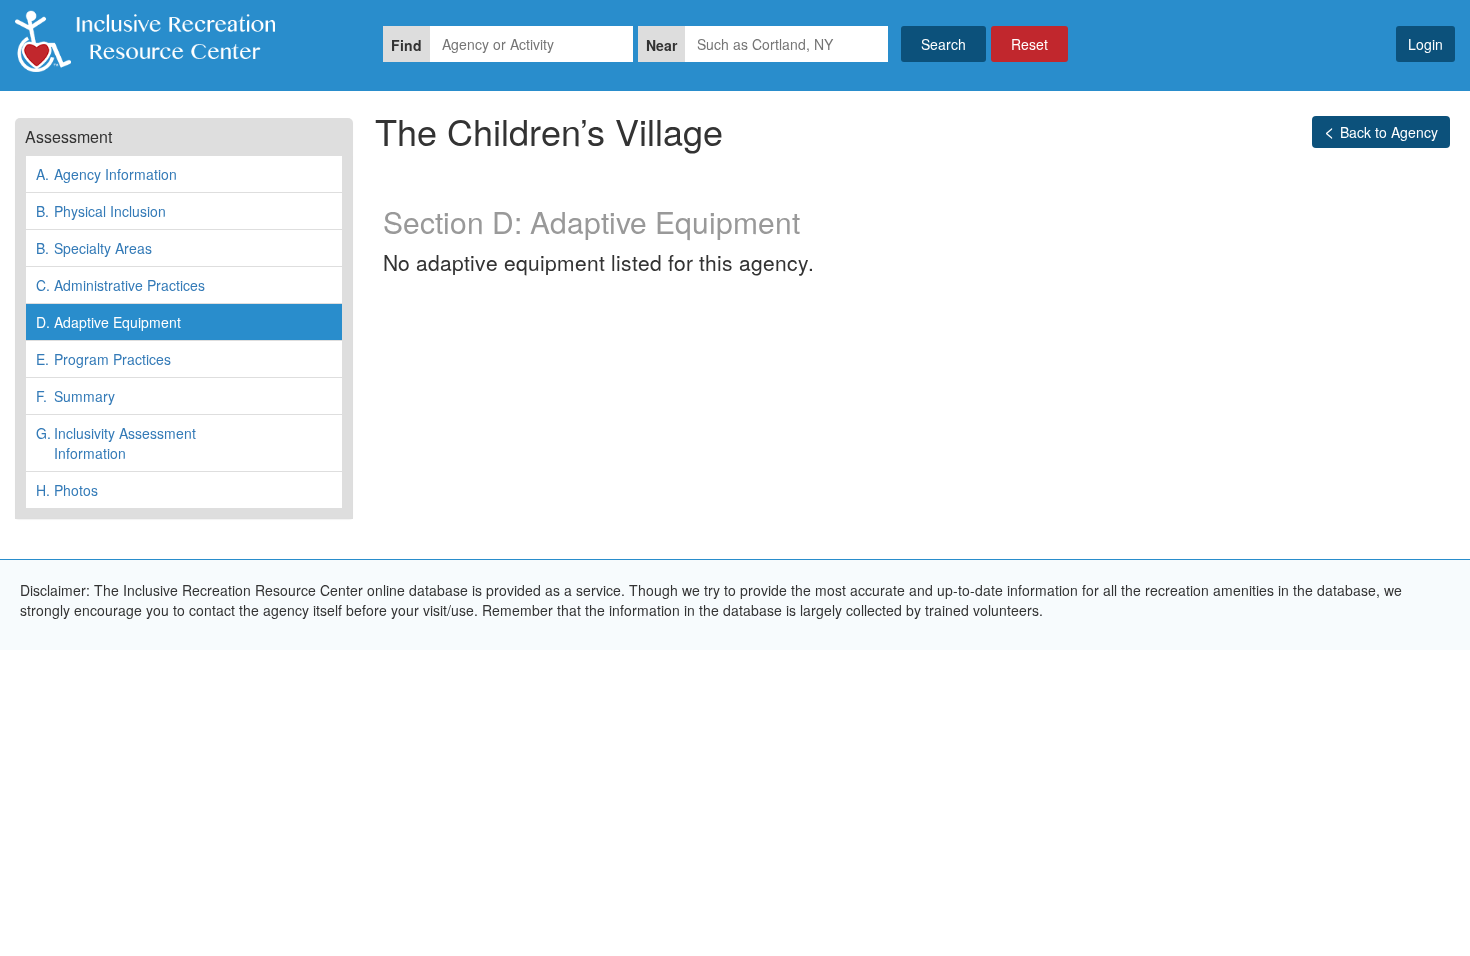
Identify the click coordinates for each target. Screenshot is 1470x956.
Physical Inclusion (101, 211)
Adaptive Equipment (108, 322)
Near (661, 45)
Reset (1029, 44)
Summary (75, 396)
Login (1425, 44)
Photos (67, 490)
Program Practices (103, 359)
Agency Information (106, 174)
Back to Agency (1389, 132)
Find (406, 45)
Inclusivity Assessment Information (116, 443)
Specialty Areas (94, 248)
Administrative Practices (120, 285)
